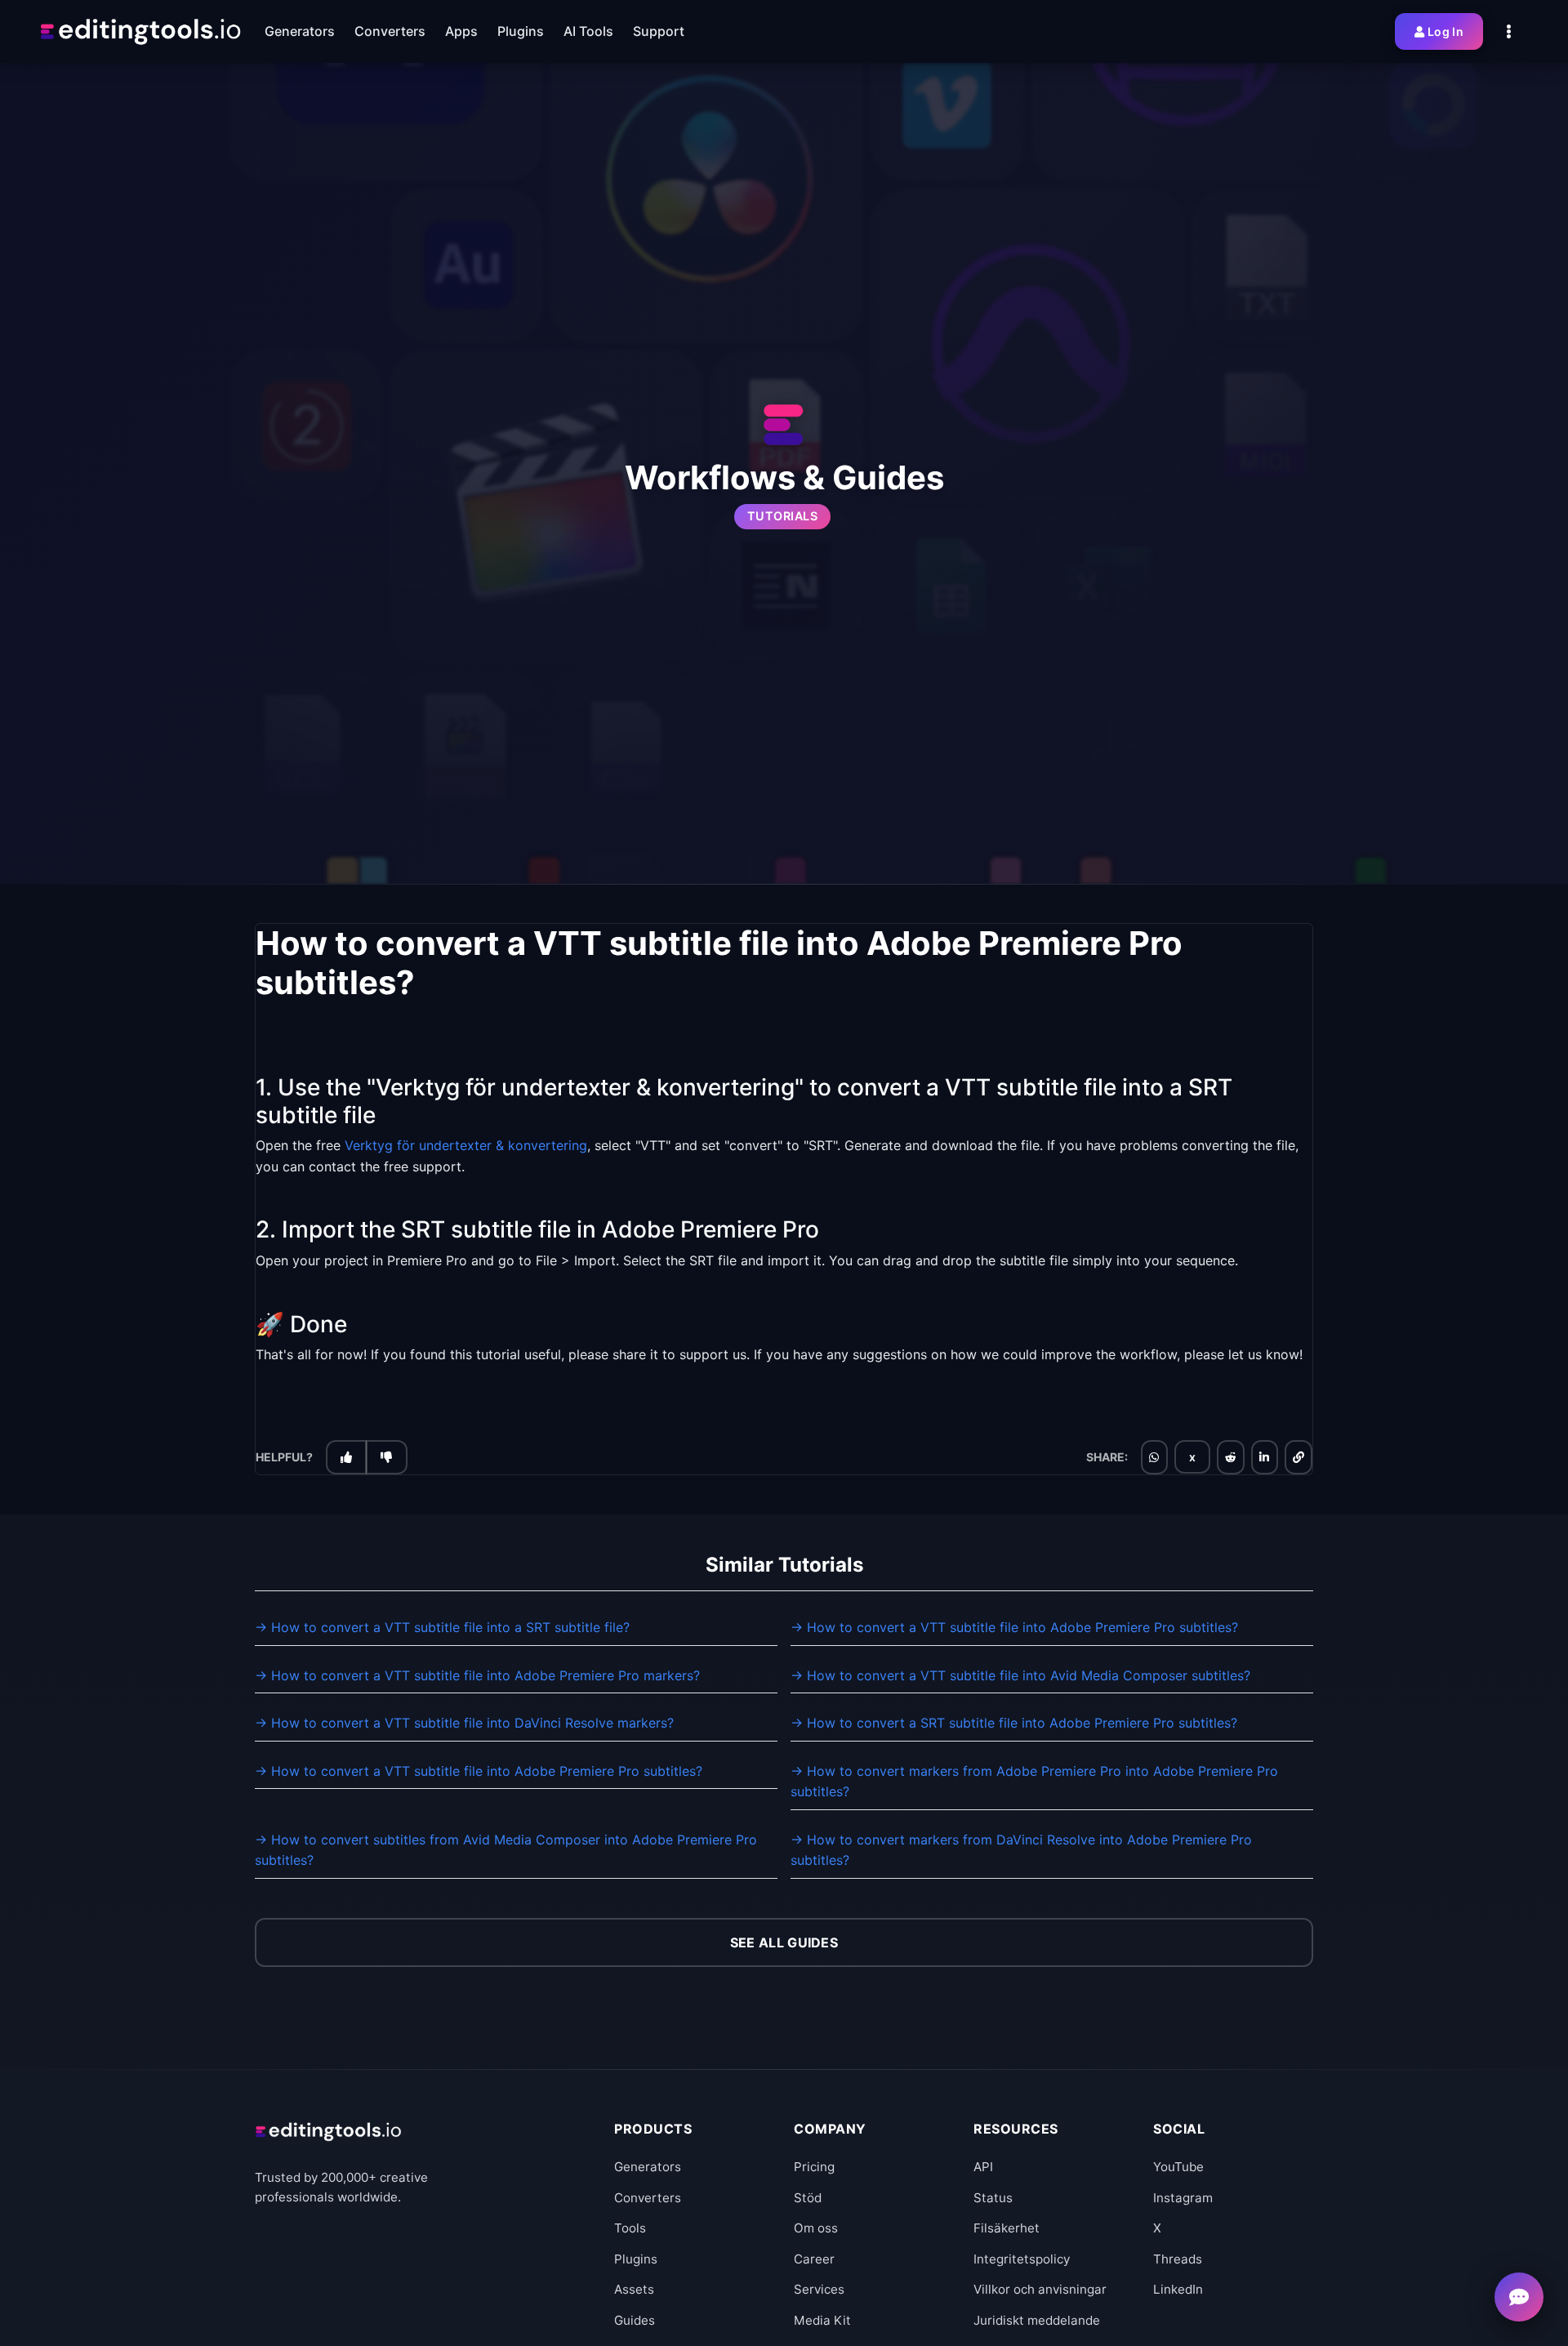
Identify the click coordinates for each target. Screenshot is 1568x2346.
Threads (1178, 2259)
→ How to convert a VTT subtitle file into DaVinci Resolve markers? (464, 1723)
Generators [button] (300, 31)
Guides (635, 2320)
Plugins (636, 2259)
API (983, 2167)
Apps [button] (461, 31)
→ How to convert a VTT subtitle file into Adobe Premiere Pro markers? (477, 1675)
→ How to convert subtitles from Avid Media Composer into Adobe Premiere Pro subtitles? (506, 1850)
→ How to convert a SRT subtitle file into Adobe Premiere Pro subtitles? (1014, 1723)
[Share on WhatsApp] (1154, 1457)
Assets (634, 2289)
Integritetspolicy (1022, 2259)
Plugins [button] (521, 31)
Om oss (816, 2228)
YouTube (1178, 2167)
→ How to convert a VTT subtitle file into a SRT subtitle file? (442, 1627)
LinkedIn (1178, 2289)
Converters (648, 2198)
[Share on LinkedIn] (1264, 1457)
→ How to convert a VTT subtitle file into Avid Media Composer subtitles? (1020, 1675)
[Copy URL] (1298, 1457)
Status (993, 2198)
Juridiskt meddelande (1037, 2320)
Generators (648, 2167)
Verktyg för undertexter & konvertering (466, 1145)
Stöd (808, 2198)
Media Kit (822, 2320)
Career (814, 2259)
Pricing (814, 2167)
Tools (630, 2228)
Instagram (1183, 2198)
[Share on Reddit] (1231, 1457)
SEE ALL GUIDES (784, 1942)
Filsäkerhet (1007, 2228)
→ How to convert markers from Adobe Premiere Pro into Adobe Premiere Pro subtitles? (1034, 1782)
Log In (1445, 31)
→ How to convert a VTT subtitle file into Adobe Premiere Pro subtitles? (1014, 1627)
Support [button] (659, 31)
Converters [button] (390, 31)
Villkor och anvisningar (1040, 2289)
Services (819, 2289)
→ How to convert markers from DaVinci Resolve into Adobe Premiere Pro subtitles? (1021, 1850)
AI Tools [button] (588, 31)
